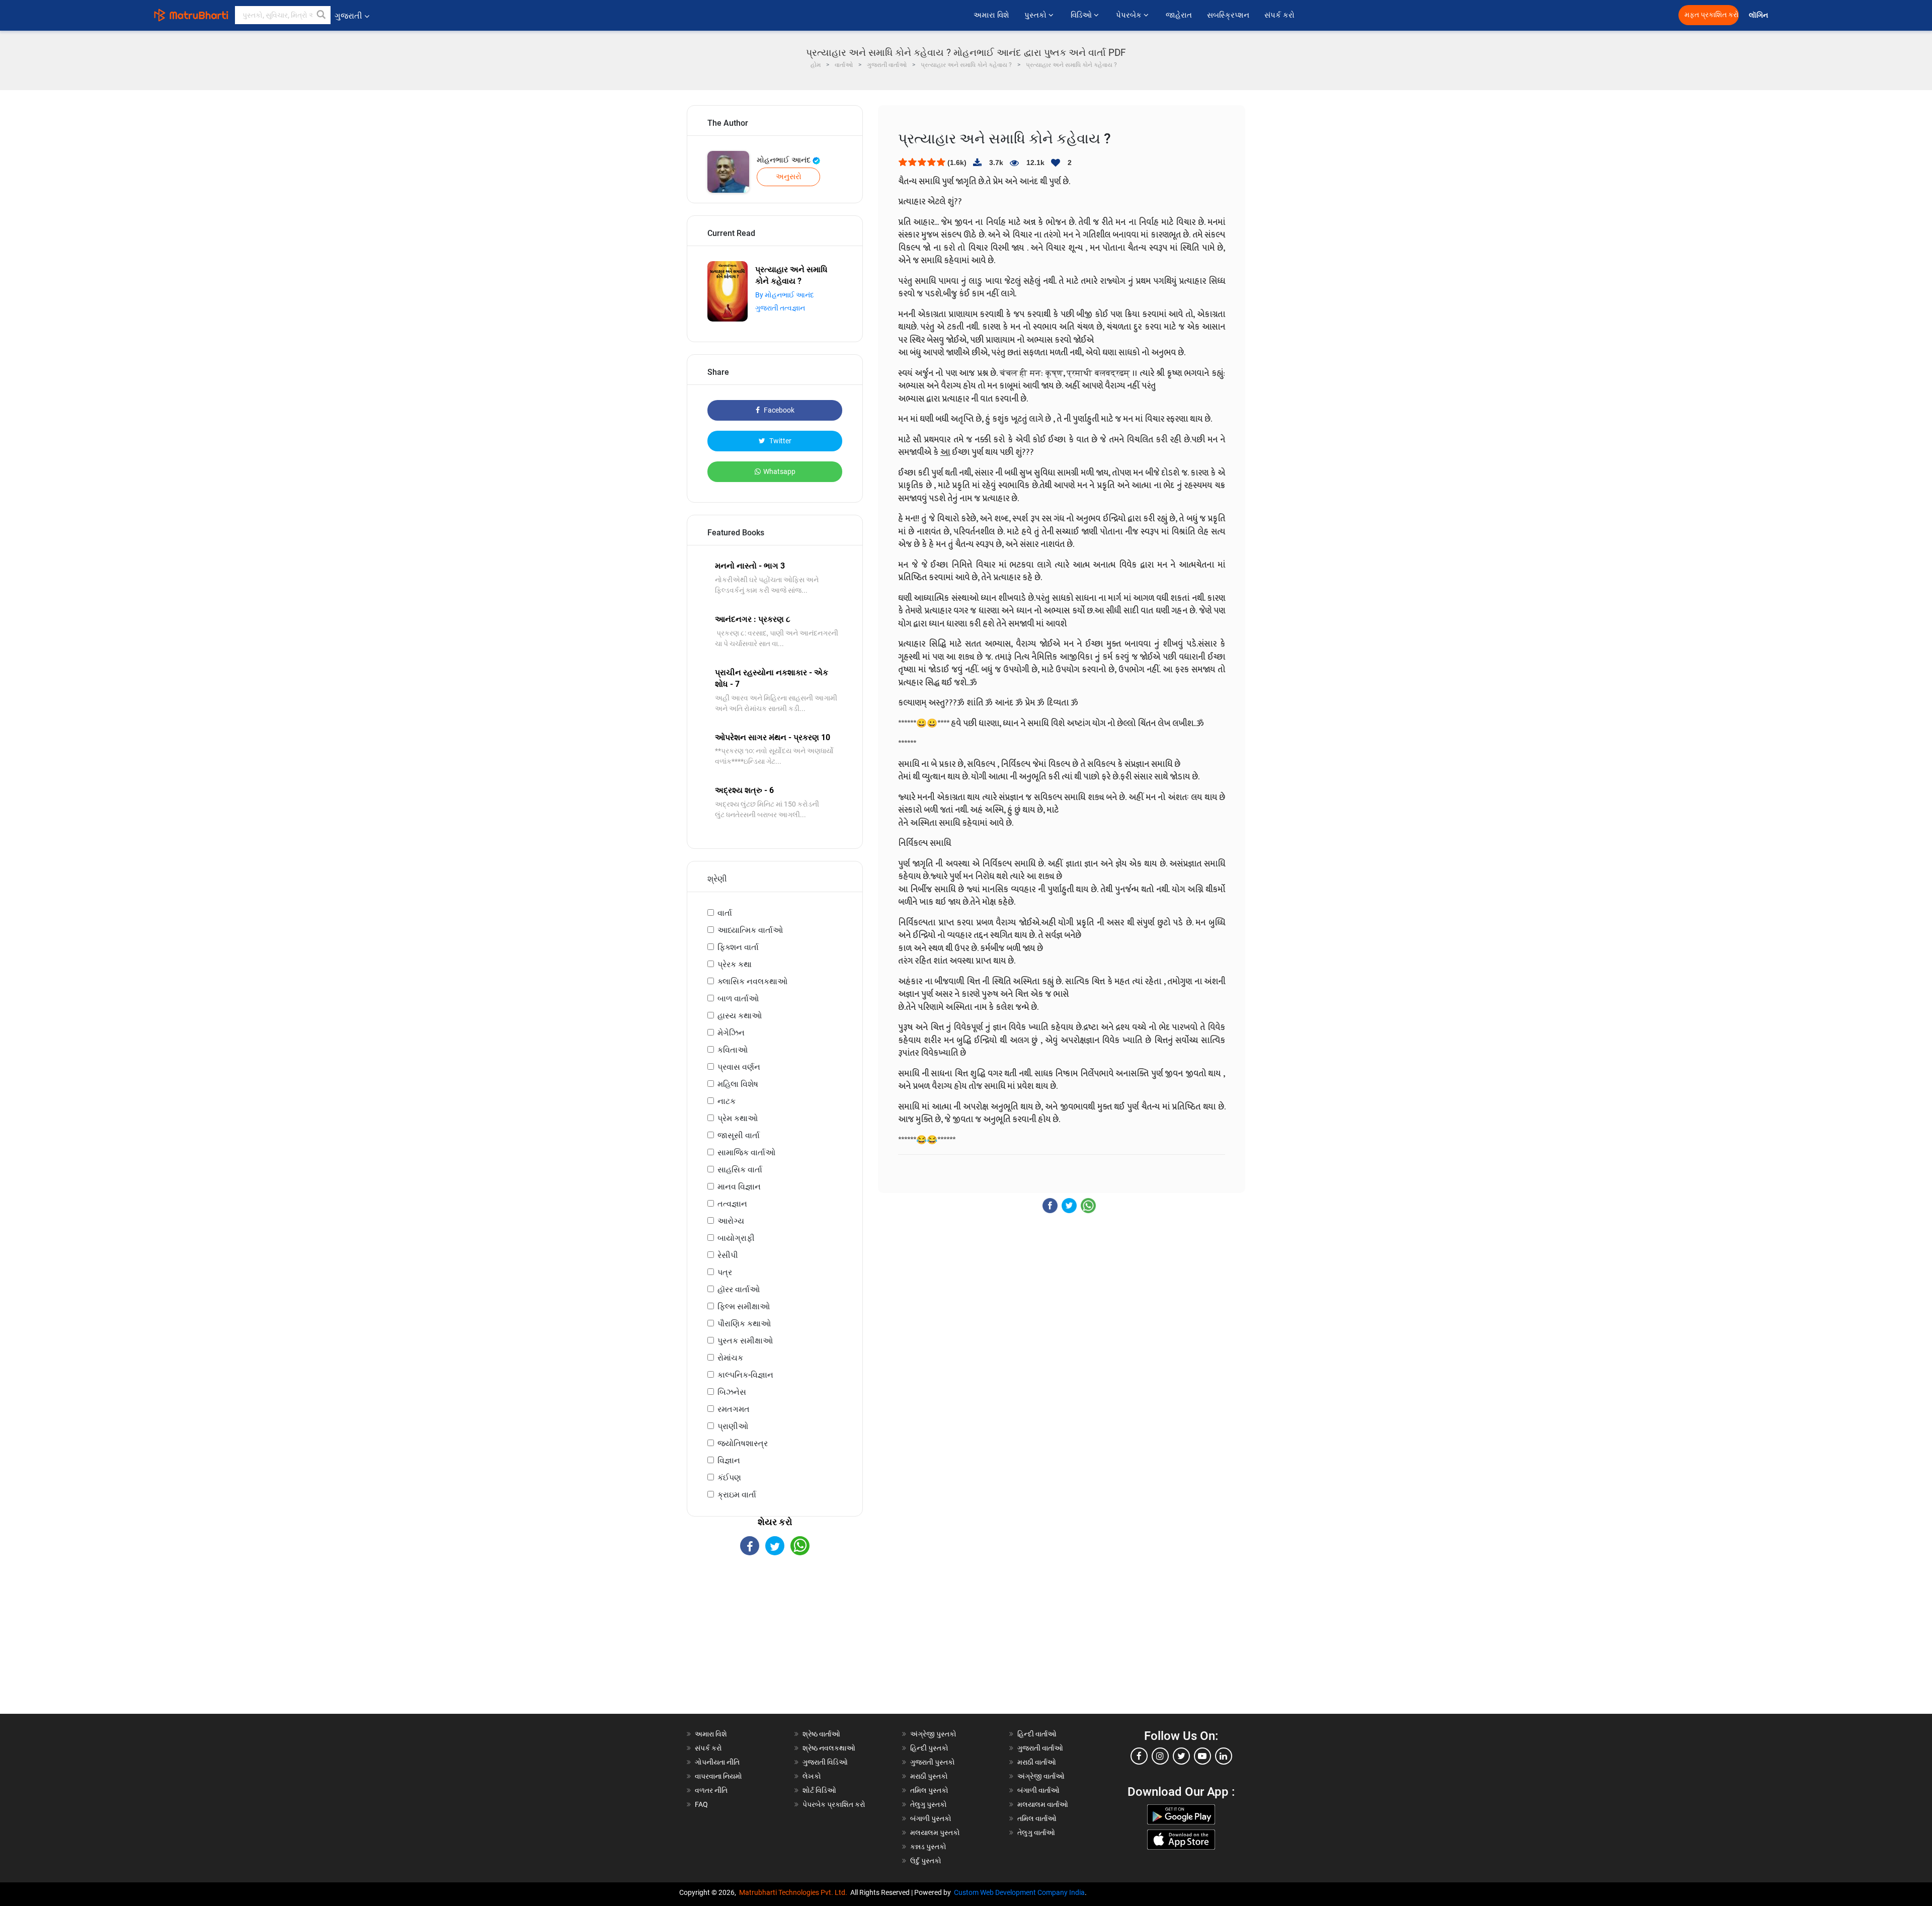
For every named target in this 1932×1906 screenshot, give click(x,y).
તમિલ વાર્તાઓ (1037, 1818)
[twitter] (1181, 1756)
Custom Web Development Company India (1019, 1892)
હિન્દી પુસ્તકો (929, 1748)
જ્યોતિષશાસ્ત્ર (743, 1443)
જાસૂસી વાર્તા (739, 1135)
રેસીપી (728, 1255)
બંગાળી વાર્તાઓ (1038, 1790)
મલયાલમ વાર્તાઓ (1043, 1804)
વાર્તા (725, 913)
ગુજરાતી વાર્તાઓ (1040, 1748)
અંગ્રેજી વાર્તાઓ (1041, 1776)
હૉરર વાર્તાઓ (739, 1289)
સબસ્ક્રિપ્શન (1228, 15)
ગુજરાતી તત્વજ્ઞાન (780, 308)
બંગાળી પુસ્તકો (931, 1818)
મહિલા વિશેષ (738, 1084)
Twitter (780, 441)
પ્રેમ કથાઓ (738, 1118)
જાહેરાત (1179, 15)
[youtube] (1202, 1756)
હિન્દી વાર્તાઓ (1037, 1734)
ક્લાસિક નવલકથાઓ (752, 981)
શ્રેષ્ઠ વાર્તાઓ (821, 1734)
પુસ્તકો (1036, 15)
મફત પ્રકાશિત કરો (1712, 15)
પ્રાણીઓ (733, 1426)
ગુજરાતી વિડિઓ (825, 1762)
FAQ (701, 1804)
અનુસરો (789, 177)
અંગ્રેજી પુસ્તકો (933, 1734)
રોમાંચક (730, 1358)
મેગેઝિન (731, 1033)
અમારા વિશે (991, 15)
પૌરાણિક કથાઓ (744, 1324)
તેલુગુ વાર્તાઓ (1036, 1833)
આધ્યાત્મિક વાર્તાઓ (750, 930)
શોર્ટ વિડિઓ (819, 1790)
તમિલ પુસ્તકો (929, 1790)
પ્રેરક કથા (735, 964)
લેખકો (812, 1776)
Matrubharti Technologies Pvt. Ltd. (795, 1892)
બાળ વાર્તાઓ (738, 999)
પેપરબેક (1130, 15)
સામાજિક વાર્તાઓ (746, 1153)
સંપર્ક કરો (1279, 15)
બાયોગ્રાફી (736, 1238)
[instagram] (1160, 1756)
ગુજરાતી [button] (348, 16)
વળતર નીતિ (711, 1790)
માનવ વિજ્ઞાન (739, 1187)
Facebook (778, 410)
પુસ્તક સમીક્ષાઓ (745, 1341)
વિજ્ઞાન (729, 1460)
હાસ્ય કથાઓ (740, 1016)
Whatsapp (779, 471)
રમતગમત (734, 1409)
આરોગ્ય (731, 1221)
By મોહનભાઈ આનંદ (785, 295)
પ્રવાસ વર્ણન (739, 1067)
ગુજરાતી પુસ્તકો (933, 1762)
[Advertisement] (775, 1643)
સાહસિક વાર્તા (740, 1170)
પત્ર (725, 1272)
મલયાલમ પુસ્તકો (935, 1833)
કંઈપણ (729, 1478)
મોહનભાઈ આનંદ (785, 160)
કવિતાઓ (733, 1050)
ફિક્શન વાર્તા (738, 947)
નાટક (727, 1101)
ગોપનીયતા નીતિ (717, 1762)
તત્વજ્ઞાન (732, 1204)
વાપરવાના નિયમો (719, 1776)
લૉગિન (1759, 15)
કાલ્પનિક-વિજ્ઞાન (745, 1375)
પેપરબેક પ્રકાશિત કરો (834, 1804)
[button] (321, 15)
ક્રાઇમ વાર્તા (737, 1495)
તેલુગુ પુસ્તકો (929, 1804)
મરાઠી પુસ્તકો (929, 1776)
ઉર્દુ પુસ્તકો (926, 1861)
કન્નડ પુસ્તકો (928, 1847)
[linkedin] (1224, 1756)
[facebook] (1139, 1756)
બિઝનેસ (732, 1392)
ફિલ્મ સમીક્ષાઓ (744, 1306)
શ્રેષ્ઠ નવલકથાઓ (829, 1748)
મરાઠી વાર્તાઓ (1037, 1762)
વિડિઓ (1082, 15)
